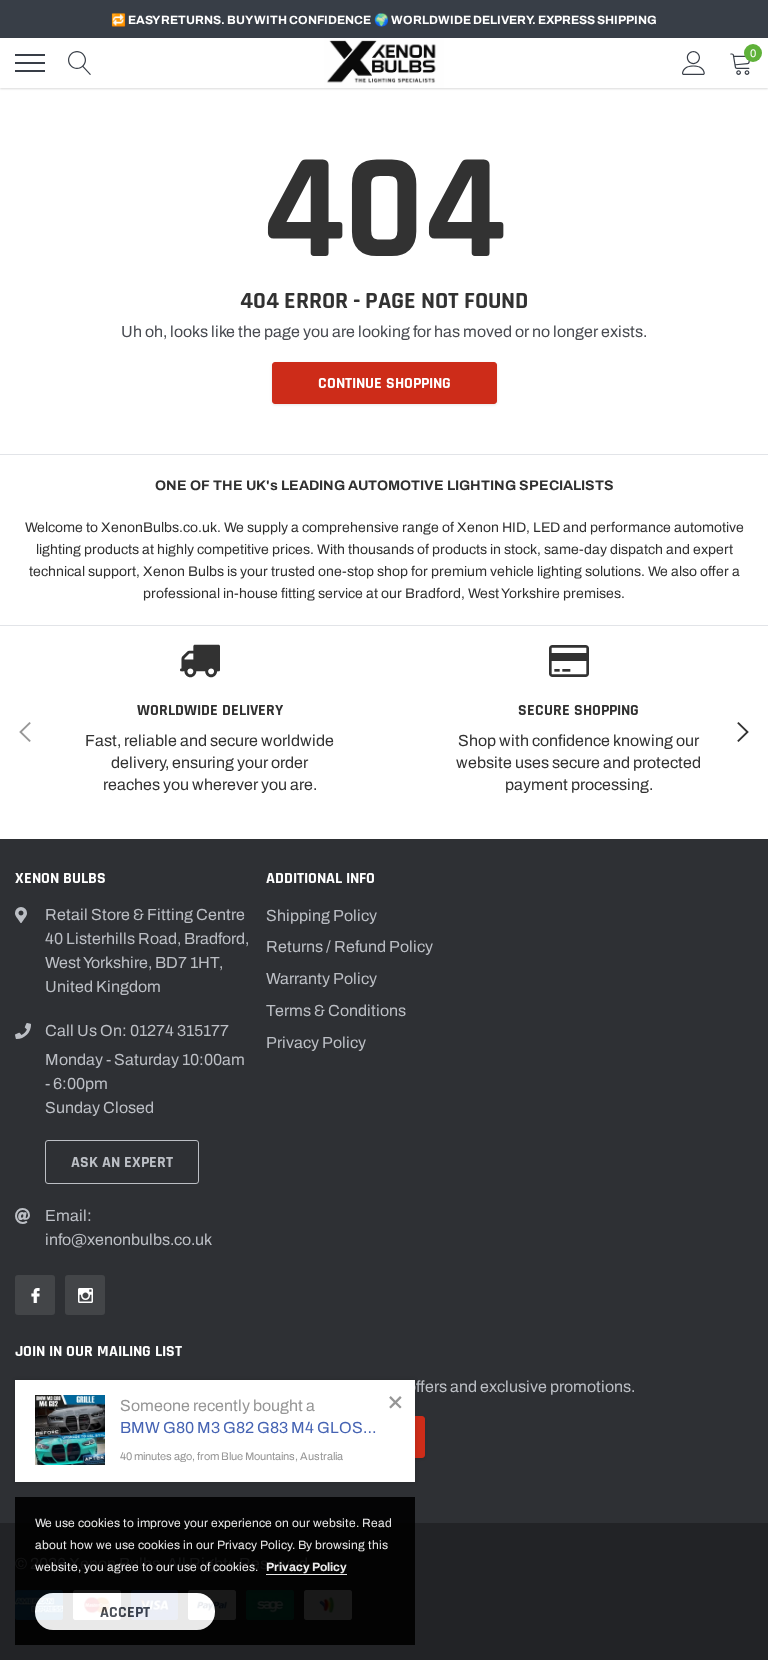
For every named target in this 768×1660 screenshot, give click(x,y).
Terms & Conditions (336, 1010)
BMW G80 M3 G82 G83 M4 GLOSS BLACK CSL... (252, 1427)
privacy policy (306, 1567)
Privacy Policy (316, 1042)
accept (125, 1612)
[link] (35, 1295)
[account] (694, 62)
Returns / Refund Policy (349, 946)
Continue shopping (384, 383)
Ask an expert (122, 1162)
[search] (80, 63)
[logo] (384, 63)
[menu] (30, 63)
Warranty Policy (321, 978)
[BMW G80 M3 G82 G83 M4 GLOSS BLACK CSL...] (70, 1430)
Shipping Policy (321, 915)
